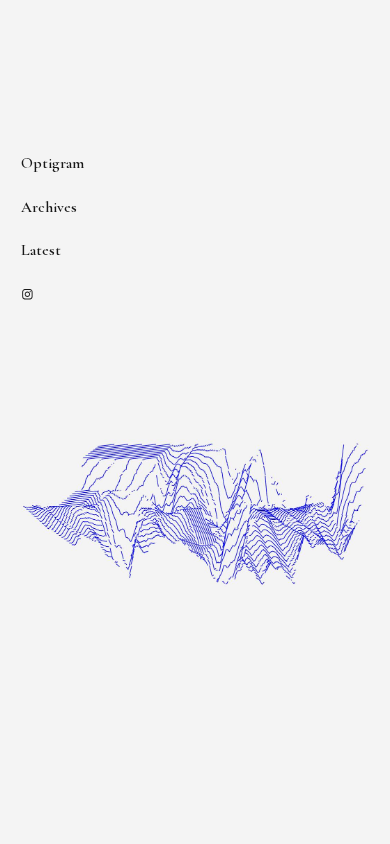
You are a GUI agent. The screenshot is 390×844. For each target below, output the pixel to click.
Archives (49, 207)
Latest (41, 250)
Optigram (52, 163)
